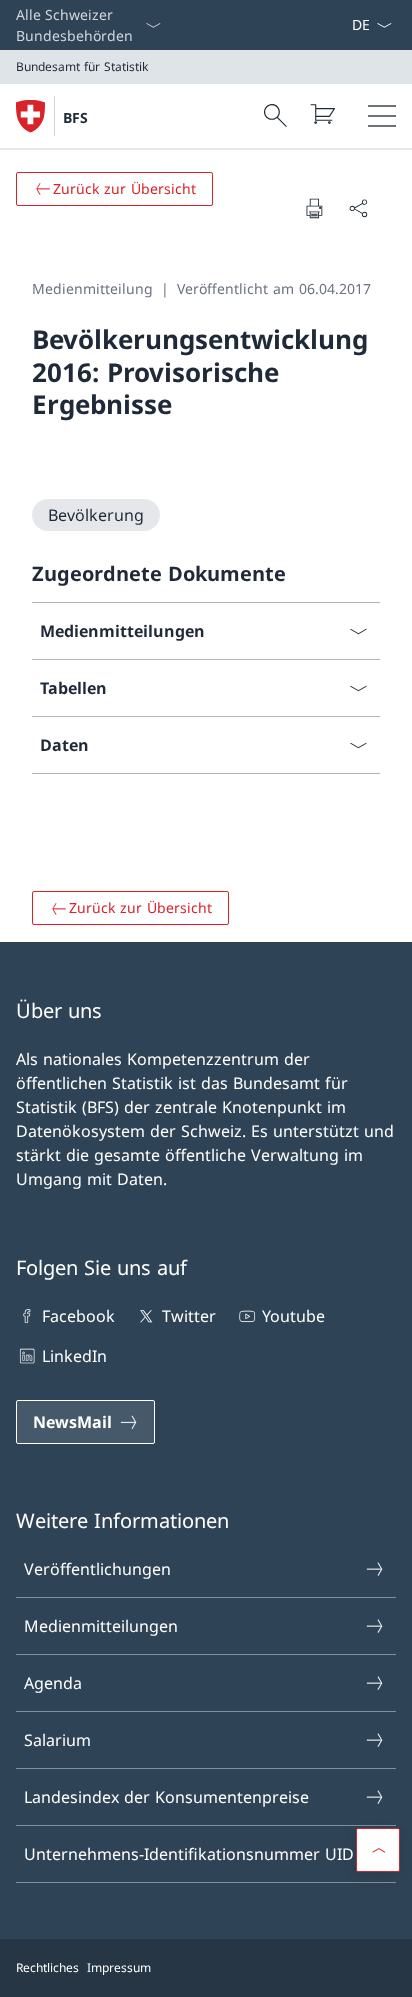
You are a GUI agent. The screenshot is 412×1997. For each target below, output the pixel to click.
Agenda (53, 1683)
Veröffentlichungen (97, 1569)
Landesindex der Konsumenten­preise (166, 1797)
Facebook (78, 1316)
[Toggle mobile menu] (382, 116)
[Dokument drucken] (314, 208)
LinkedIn (74, 1356)
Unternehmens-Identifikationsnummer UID (189, 1854)
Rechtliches (47, 1967)
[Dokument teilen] (358, 208)
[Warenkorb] (322, 114)
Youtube (293, 1316)
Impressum (119, 1967)
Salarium (57, 1740)
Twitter (188, 1316)
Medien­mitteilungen (101, 1626)
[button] (378, 1850)
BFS (75, 117)
